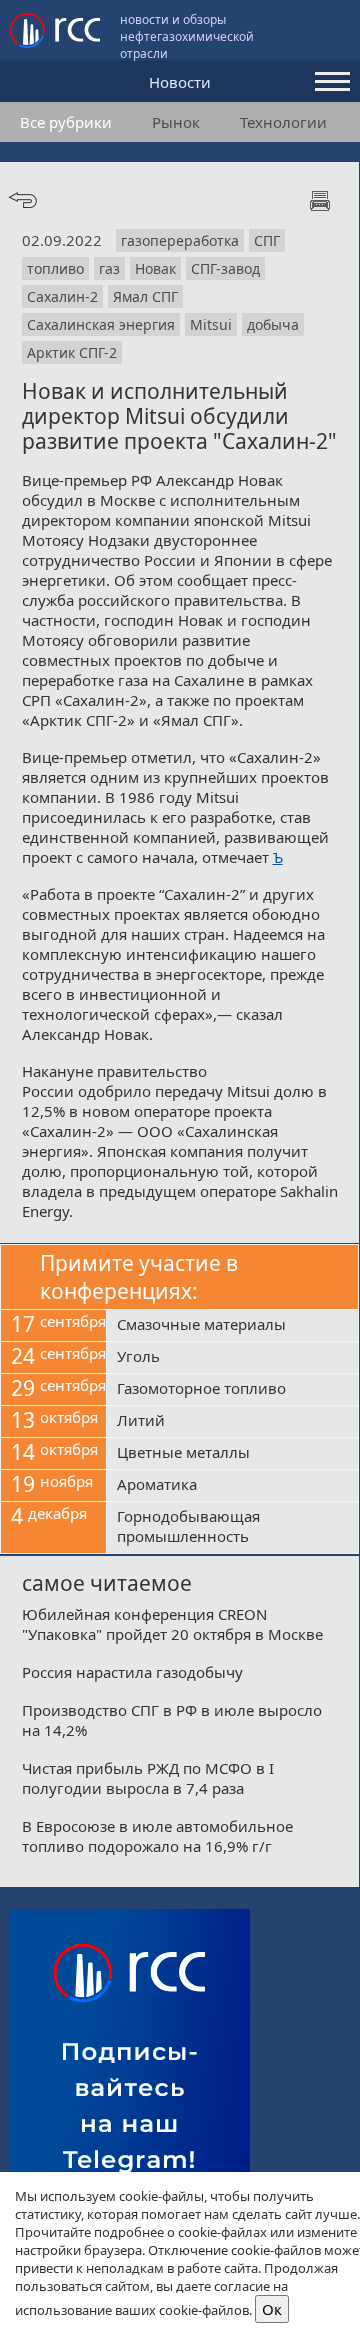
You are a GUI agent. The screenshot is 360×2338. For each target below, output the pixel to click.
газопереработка (180, 240)
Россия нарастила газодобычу (132, 1672)
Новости (180, 82)
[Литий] (232, 1422)
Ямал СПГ (145, 296)
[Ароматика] (232, 1486)
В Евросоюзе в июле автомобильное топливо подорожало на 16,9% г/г (157, 1836)
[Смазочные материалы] (232, 1326)
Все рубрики (66, 122)
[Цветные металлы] (232, 1454)
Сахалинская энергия (101, 324)
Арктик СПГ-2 (72, 352)
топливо (55, 268)
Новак (155, 268)
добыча (273, 324)
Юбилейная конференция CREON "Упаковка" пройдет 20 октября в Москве (172, 1624)
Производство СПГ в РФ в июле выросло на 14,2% (172, 1720)
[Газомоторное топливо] (232, 1390)
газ (109, 268)
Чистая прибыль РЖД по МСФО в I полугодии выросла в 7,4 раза (148, 1778)
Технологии (283, 122)
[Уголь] (232, 1358)
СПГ (267, 240)
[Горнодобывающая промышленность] (232, 1528)
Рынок (176, 122)
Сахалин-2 (62, 296)
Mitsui (211, 324)
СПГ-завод (225, 268)
